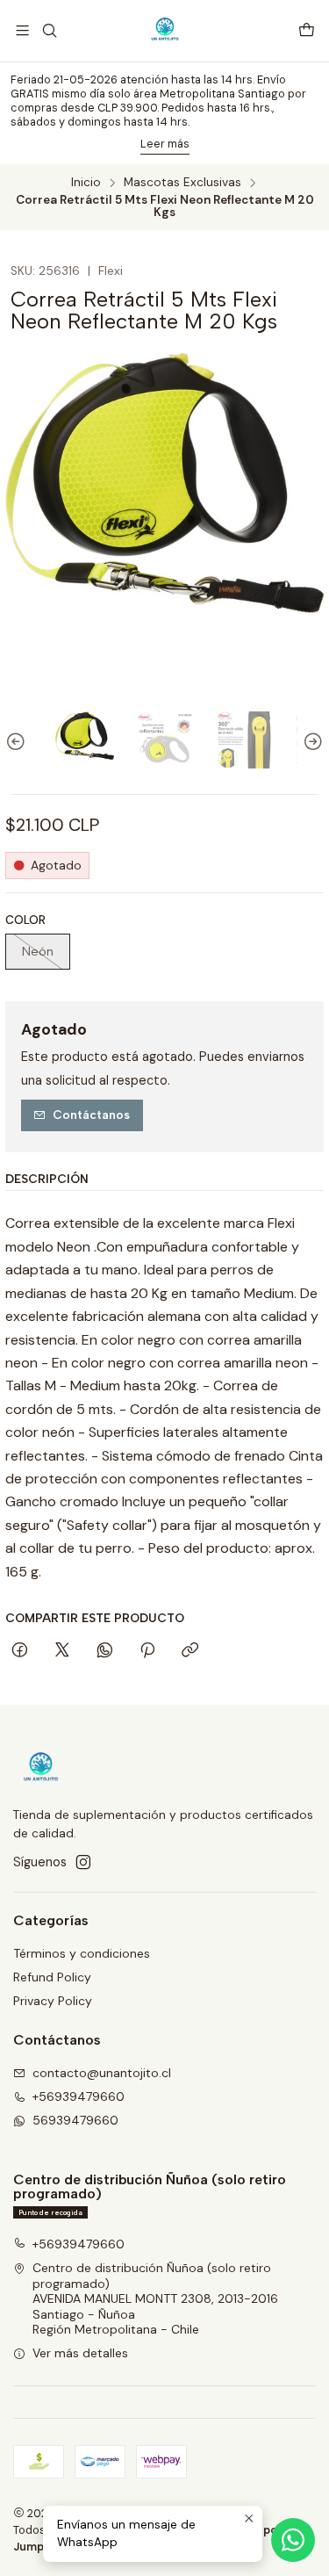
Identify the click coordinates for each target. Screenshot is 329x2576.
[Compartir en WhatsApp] (105, 1651)
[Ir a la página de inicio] (165, 31)
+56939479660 (79, 2096)
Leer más (165, 144)
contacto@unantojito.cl (102, 2073)
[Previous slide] (18, 743)
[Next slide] (311, 743)
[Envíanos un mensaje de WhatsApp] (293, 2540)
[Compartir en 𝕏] (62, 1651)
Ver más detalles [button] (80, 2353)
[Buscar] (49, 30)
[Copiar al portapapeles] (190, 1651)
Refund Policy (52, 1977)
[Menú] (22, 30)
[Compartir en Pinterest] (147, 1651)
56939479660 (75, 2120)
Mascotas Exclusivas (182, 183)
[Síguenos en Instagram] (83, 1862)
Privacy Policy (53, 2001)
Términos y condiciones (82, 1953)
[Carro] (307, 31)
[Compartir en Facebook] (20, 1651)
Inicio (86, 183)
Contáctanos (91, 1115)
